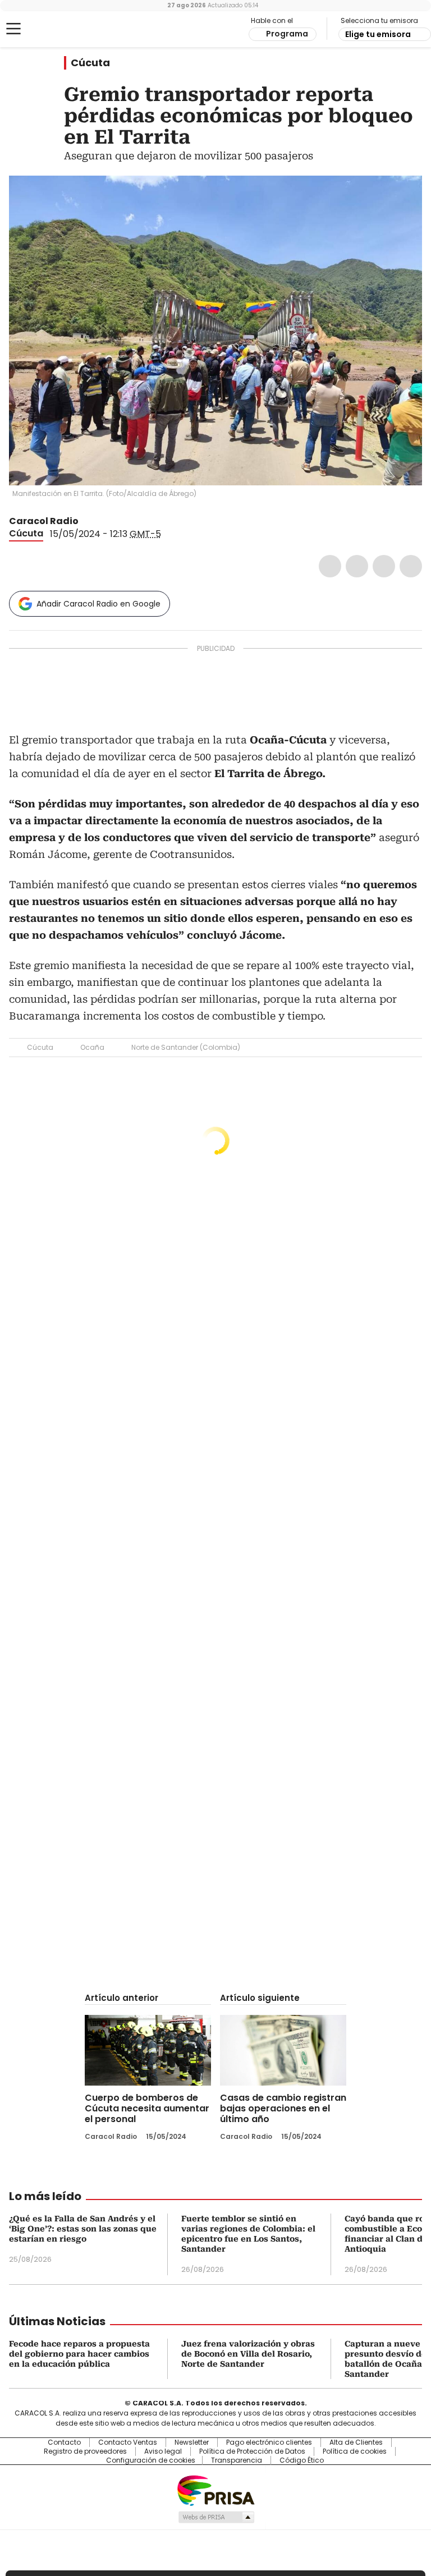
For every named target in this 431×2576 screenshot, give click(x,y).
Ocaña (92, 1047)
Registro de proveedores (85, 2451)
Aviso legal (163, 2451)
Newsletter (192, 2442)
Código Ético (302, 2460)
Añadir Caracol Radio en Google (98, 604)
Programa (287, 34)
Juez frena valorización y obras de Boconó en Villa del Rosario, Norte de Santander (248, 2354)
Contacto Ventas (128, 2442)
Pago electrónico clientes (269, 2442)
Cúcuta (90, 63)
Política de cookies (355, 2451)
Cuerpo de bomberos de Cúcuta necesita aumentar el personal (147, 2108)
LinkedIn (384, 566)
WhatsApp (411, 566)
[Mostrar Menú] (13, 29)
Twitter (357, 566)
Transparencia (237, 2460)
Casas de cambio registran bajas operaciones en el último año (283, 2108)
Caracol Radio (53, 29)
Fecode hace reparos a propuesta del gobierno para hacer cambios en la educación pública (79, 2354)
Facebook (330, 566)
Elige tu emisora (378, 34)
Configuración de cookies (151, 2460)
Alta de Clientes (356, 2442)
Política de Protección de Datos (252, 2451)
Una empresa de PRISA (215, 2490)
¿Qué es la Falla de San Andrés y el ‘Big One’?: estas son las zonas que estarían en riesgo (83, 2229)
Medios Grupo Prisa (216, 2517)
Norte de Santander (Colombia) (186, 1047)
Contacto (64, 2442)
